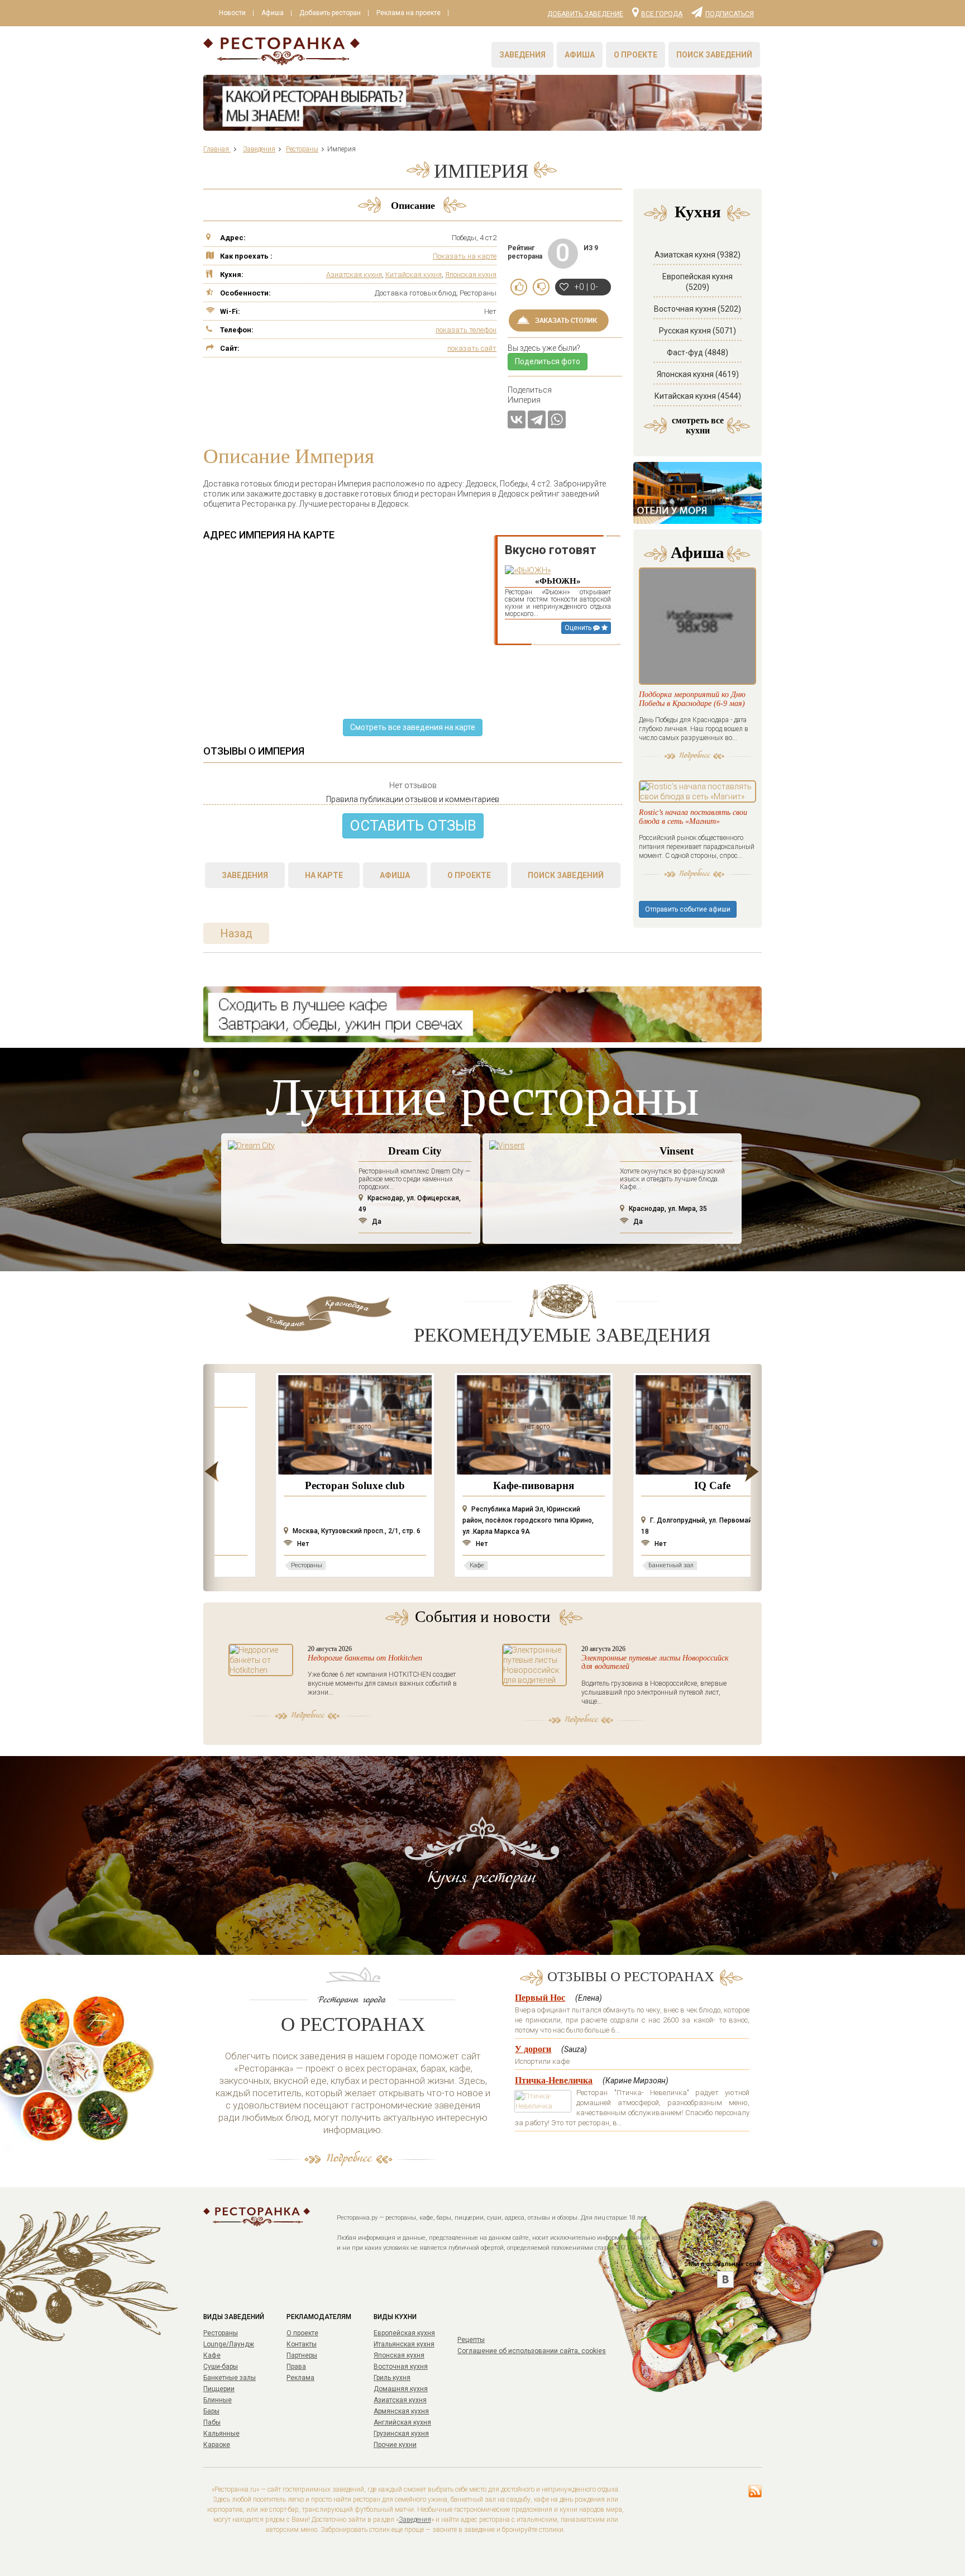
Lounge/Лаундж (229, 2344)
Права (296, 2367)
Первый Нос (540, 1998)
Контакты (302, 2344)
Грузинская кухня (401, 2434)
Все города (662, 13)
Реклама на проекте (409, 13)
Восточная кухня (401, 2367)
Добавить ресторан (330, 13)
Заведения (522, 55)
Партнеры (302, 2355)
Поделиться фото (548, 361)
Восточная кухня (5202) (698, 309)
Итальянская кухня (404, 2344)
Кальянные (221, 2434)
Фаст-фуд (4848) (698, 352)
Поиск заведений (714, 55)
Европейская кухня (404, 2333)
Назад (236, 933)
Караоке (217, 2445)
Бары (211, 2411)
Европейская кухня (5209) (698, 282)
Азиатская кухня (354, 275)
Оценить (579, 628)
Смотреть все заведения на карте (413, 727)
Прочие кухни (395, 2445)
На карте (324, 875)
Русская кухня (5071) (698, 331)
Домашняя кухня (401, 2389)
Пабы (212, 2422)
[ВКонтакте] (517, 419)
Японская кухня (471, 275)
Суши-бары (221, 2367)
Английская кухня (402, 2422)
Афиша (273, 13)
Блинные (218, 2400)
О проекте (636, 55)
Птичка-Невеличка (554, 2080)
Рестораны (221, 2333)
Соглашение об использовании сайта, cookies (532, 2351)
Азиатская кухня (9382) (698, 255)
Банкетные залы (230, 2378)
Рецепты (471, 2340)
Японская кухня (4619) (698, 374)
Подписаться (730, 13)
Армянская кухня (401, 2411)
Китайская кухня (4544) (698, 396)
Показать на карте (465, 256)
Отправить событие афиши (688, 909)
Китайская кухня (414, 275)
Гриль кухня (392, 2378)
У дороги (533, 2049)
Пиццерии (219, 2389)
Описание (413, 206)
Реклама (300, 2378)
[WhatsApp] (557, 419)
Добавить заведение (585, 14)
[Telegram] (537, 419)
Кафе (212, 2355)
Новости (232, 13)
